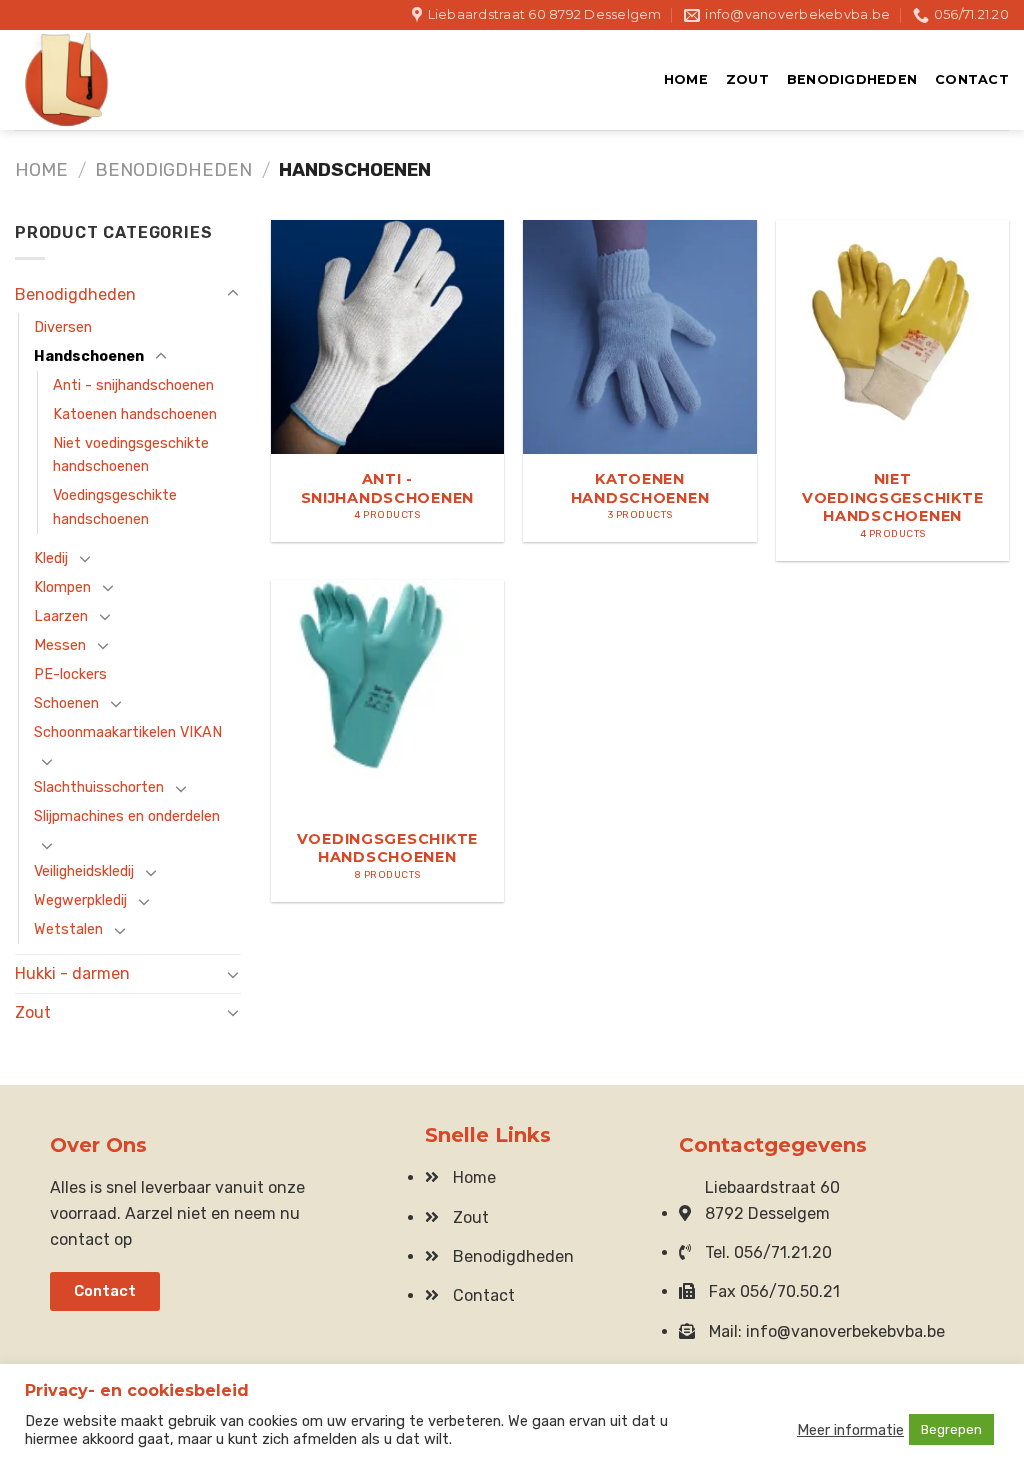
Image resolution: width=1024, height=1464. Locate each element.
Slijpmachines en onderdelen (127, 816)
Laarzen (61, 616)
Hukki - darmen (72, 973)
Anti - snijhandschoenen (133, 385)
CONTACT (972, 79)
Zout (747, 79)
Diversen (63, 327)
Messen (60, 645)
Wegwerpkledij (80, 900)
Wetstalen (68, 929)
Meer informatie (850, 1430)
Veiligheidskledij (84, 871)
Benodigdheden (852, 79)
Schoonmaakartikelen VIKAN (128, 732)
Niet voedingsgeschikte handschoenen (131, 455)
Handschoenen (89, 356)
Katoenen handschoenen (135, 414)
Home (41, 170)
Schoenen (66, 703)
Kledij (51, 558)
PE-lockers (70, 674)
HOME (686, 79)
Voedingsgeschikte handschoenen (115, 507)
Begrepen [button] (951, 1429)
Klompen (62, 587)
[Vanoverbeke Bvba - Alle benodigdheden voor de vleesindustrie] (115, 80)
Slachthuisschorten (99, 787)
